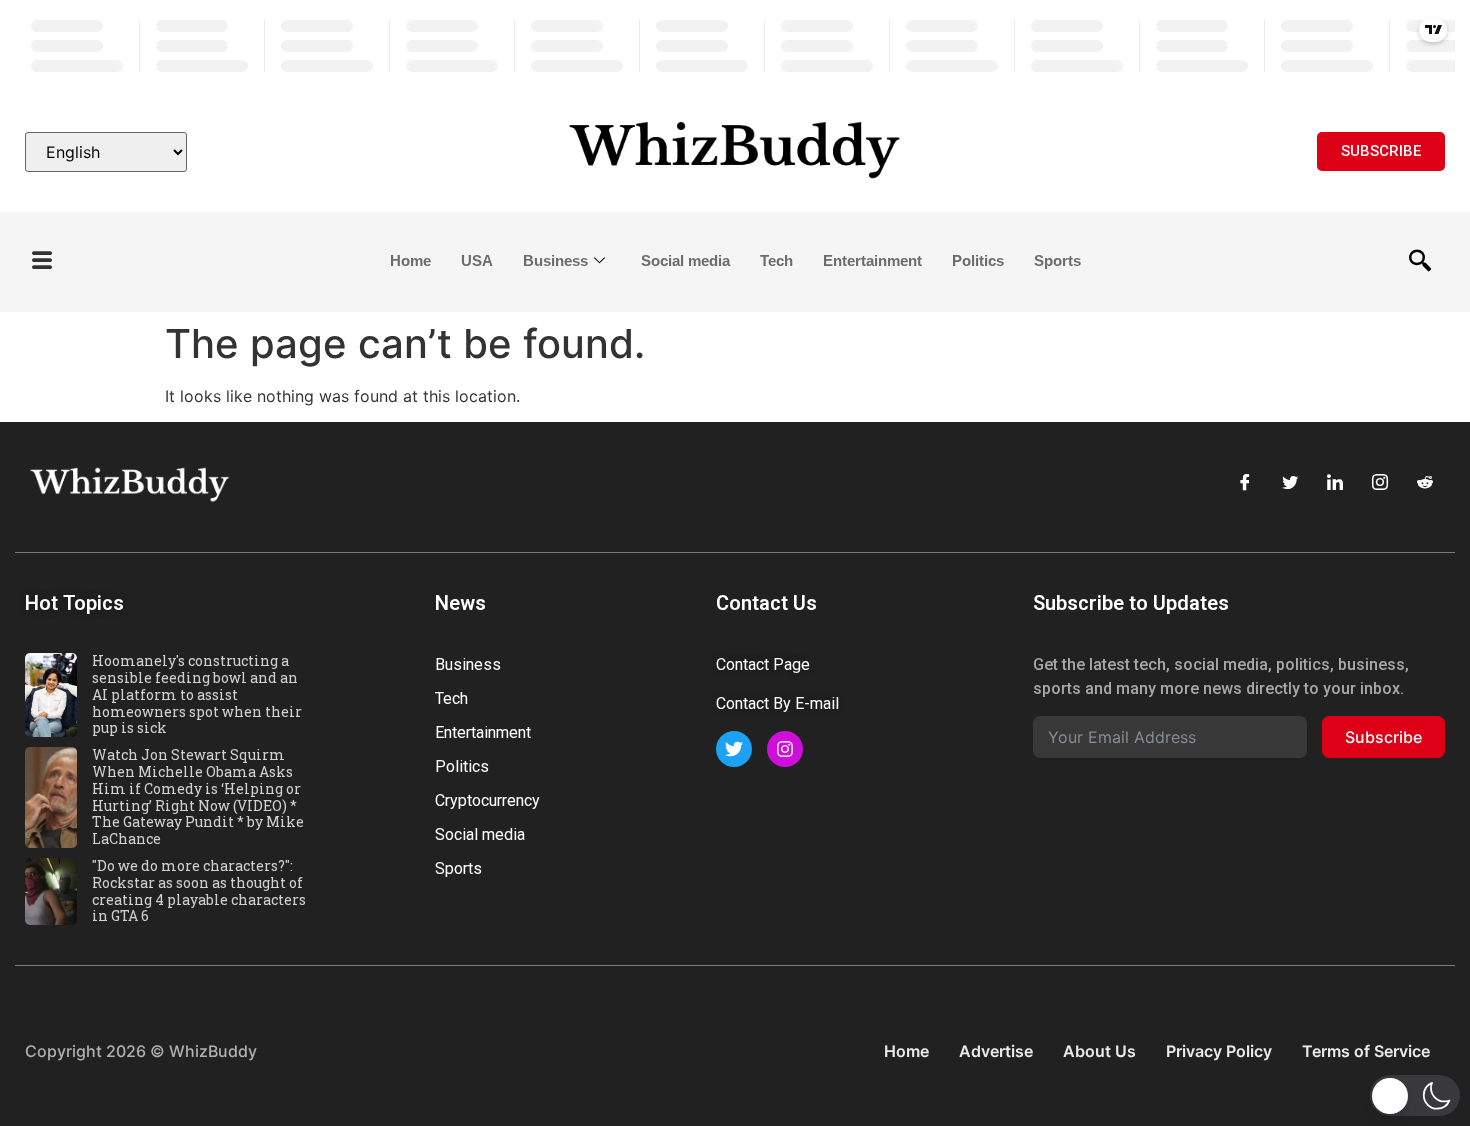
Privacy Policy (1219, 1051)
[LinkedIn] (1335, 482)
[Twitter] (1290, 482)
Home (410, 260)
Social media (685, 260)
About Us (1099, 1051)
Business (555, 260)
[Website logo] (735, 152)
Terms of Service (1366, 1051)
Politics (978, 260)
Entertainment (872, 260)
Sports (1057, 260)
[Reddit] (1425, 482)
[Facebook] (1245, 482)
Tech (776, 260)
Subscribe (1383, 737)
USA (477, 260)
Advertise (996, 1051)
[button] (42, 261)
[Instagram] (1380, 482)
